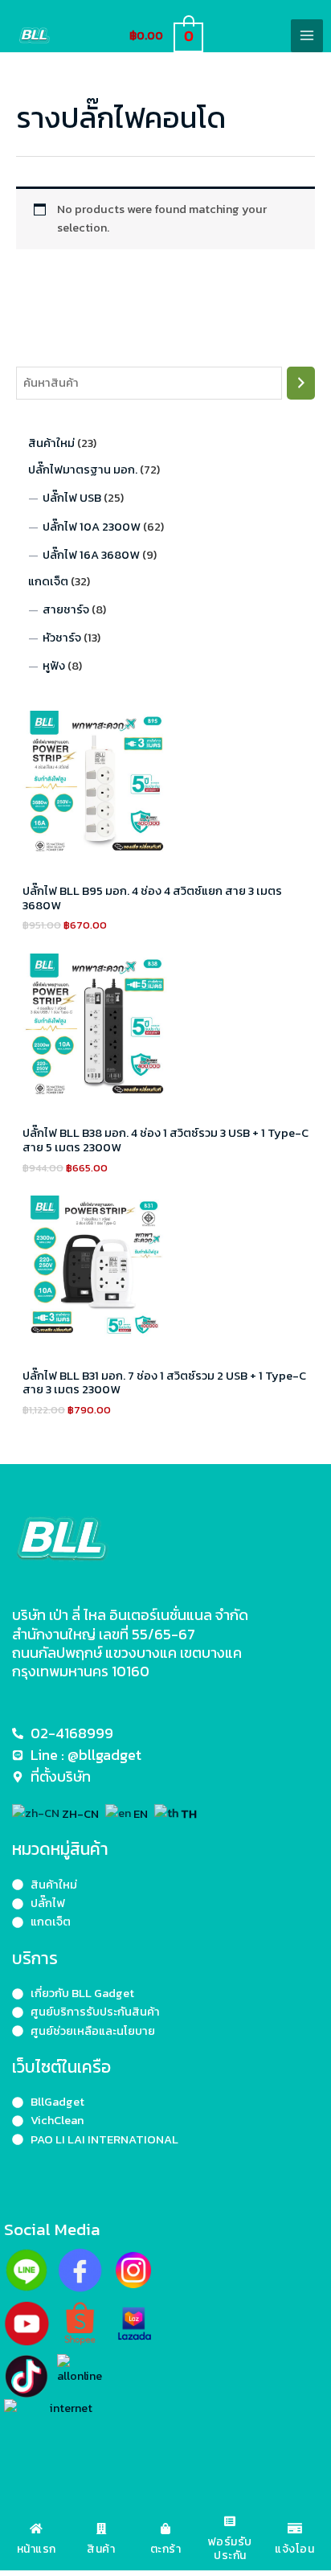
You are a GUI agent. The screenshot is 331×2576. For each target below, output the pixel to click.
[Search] (301, 383)
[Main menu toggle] (307, 35)
